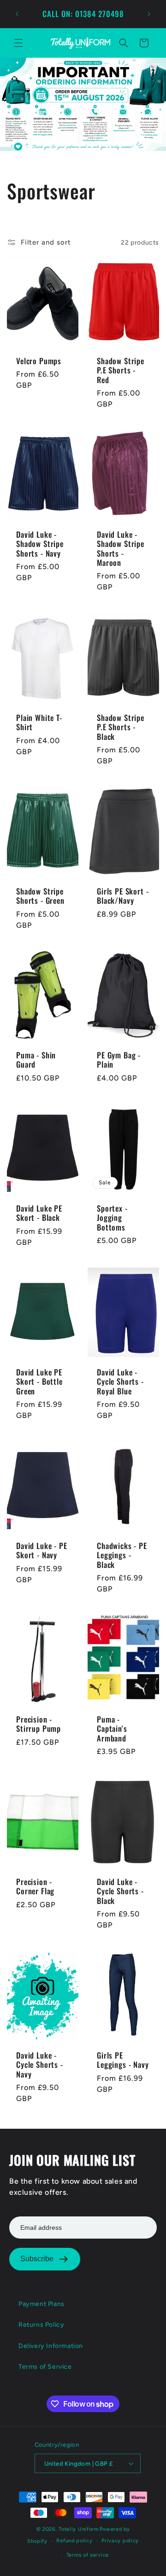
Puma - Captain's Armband (112, 1729)
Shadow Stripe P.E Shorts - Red (121, 370)
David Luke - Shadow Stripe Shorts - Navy (40, 544)
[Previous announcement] (17, 14)
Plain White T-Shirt (39, 722)
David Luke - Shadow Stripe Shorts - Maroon (121, 549)
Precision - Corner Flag (35, 1887)
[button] (18, 43)
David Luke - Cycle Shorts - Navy (40, 2065)
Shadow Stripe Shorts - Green (40, 896)
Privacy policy (120, 2541)
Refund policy (74, 2541)
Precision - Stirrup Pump (39, 1724)
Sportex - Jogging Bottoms (112, 1217)
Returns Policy (41, 2325)
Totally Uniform (79, 2529)
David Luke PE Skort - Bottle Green (39, 1382)
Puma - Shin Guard (36, 1060)
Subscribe (37, 2259)
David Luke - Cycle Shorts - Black (120, 1891)
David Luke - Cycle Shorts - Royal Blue (120, 1382)
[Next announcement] (149, 14)
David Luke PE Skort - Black (39, 1213)
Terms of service (88, 2555)
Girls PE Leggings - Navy (123, 2060)
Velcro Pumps (39, 361)
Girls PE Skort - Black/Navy (123, 896)
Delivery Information (51, 2346)
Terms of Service (45, 2367)
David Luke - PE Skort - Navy (42, 1551)
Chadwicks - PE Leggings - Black (122, 1555)
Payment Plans (41, 2304)
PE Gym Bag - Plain (119, 1060)
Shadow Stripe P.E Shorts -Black (121, 727)
